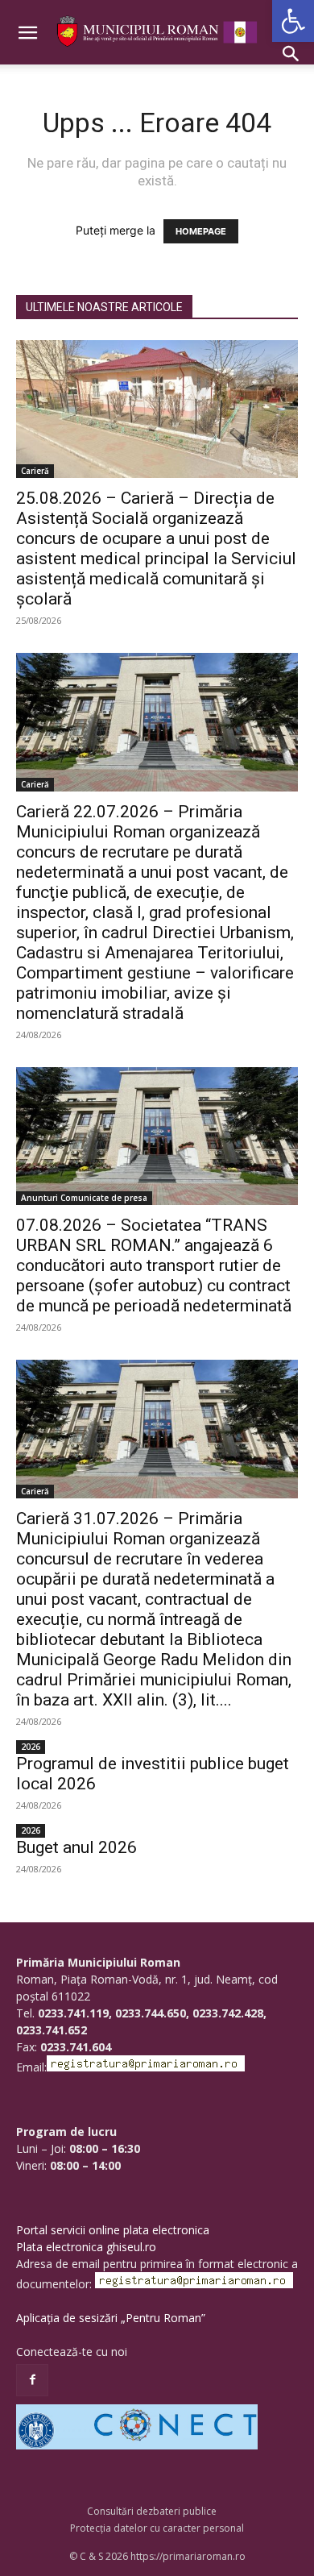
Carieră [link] (35, 471)
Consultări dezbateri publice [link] (152, 2511)
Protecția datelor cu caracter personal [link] (157, 2528)
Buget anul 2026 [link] (76, 1847)
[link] (293, 21)
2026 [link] (31, 1747)
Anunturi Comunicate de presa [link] (84, 1198)
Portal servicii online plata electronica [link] (113, 2230)
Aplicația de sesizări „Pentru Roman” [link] (111, 2318)
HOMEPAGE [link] (201, 231)
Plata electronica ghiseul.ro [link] (86, 2247)
